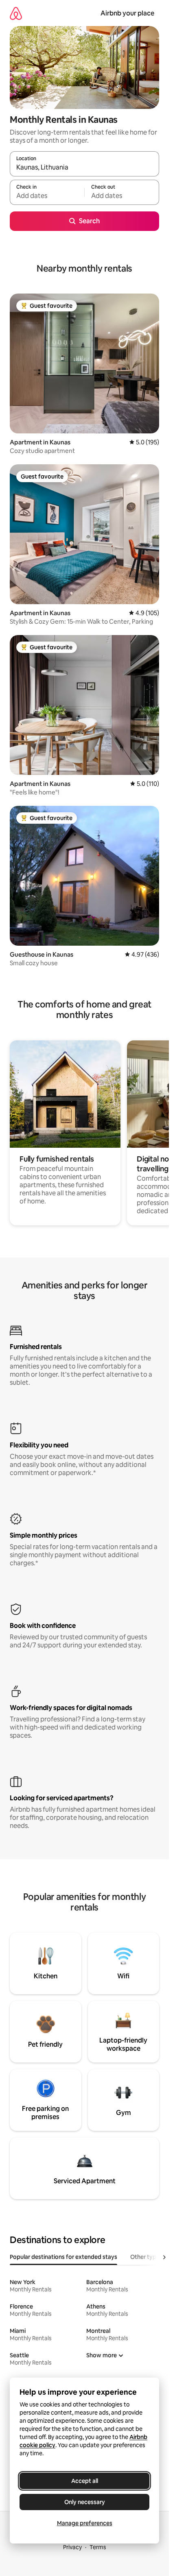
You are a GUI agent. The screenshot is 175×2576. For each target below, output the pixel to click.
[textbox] (47, 196)
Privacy (72, 2547)
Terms (98, 2547)
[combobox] (84, 168)
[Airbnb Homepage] (16, 13)
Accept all (85, 2481)
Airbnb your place (127, 13)
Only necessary (85, 2502)
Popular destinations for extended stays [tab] (63, 2257)
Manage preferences (85, 2523)
